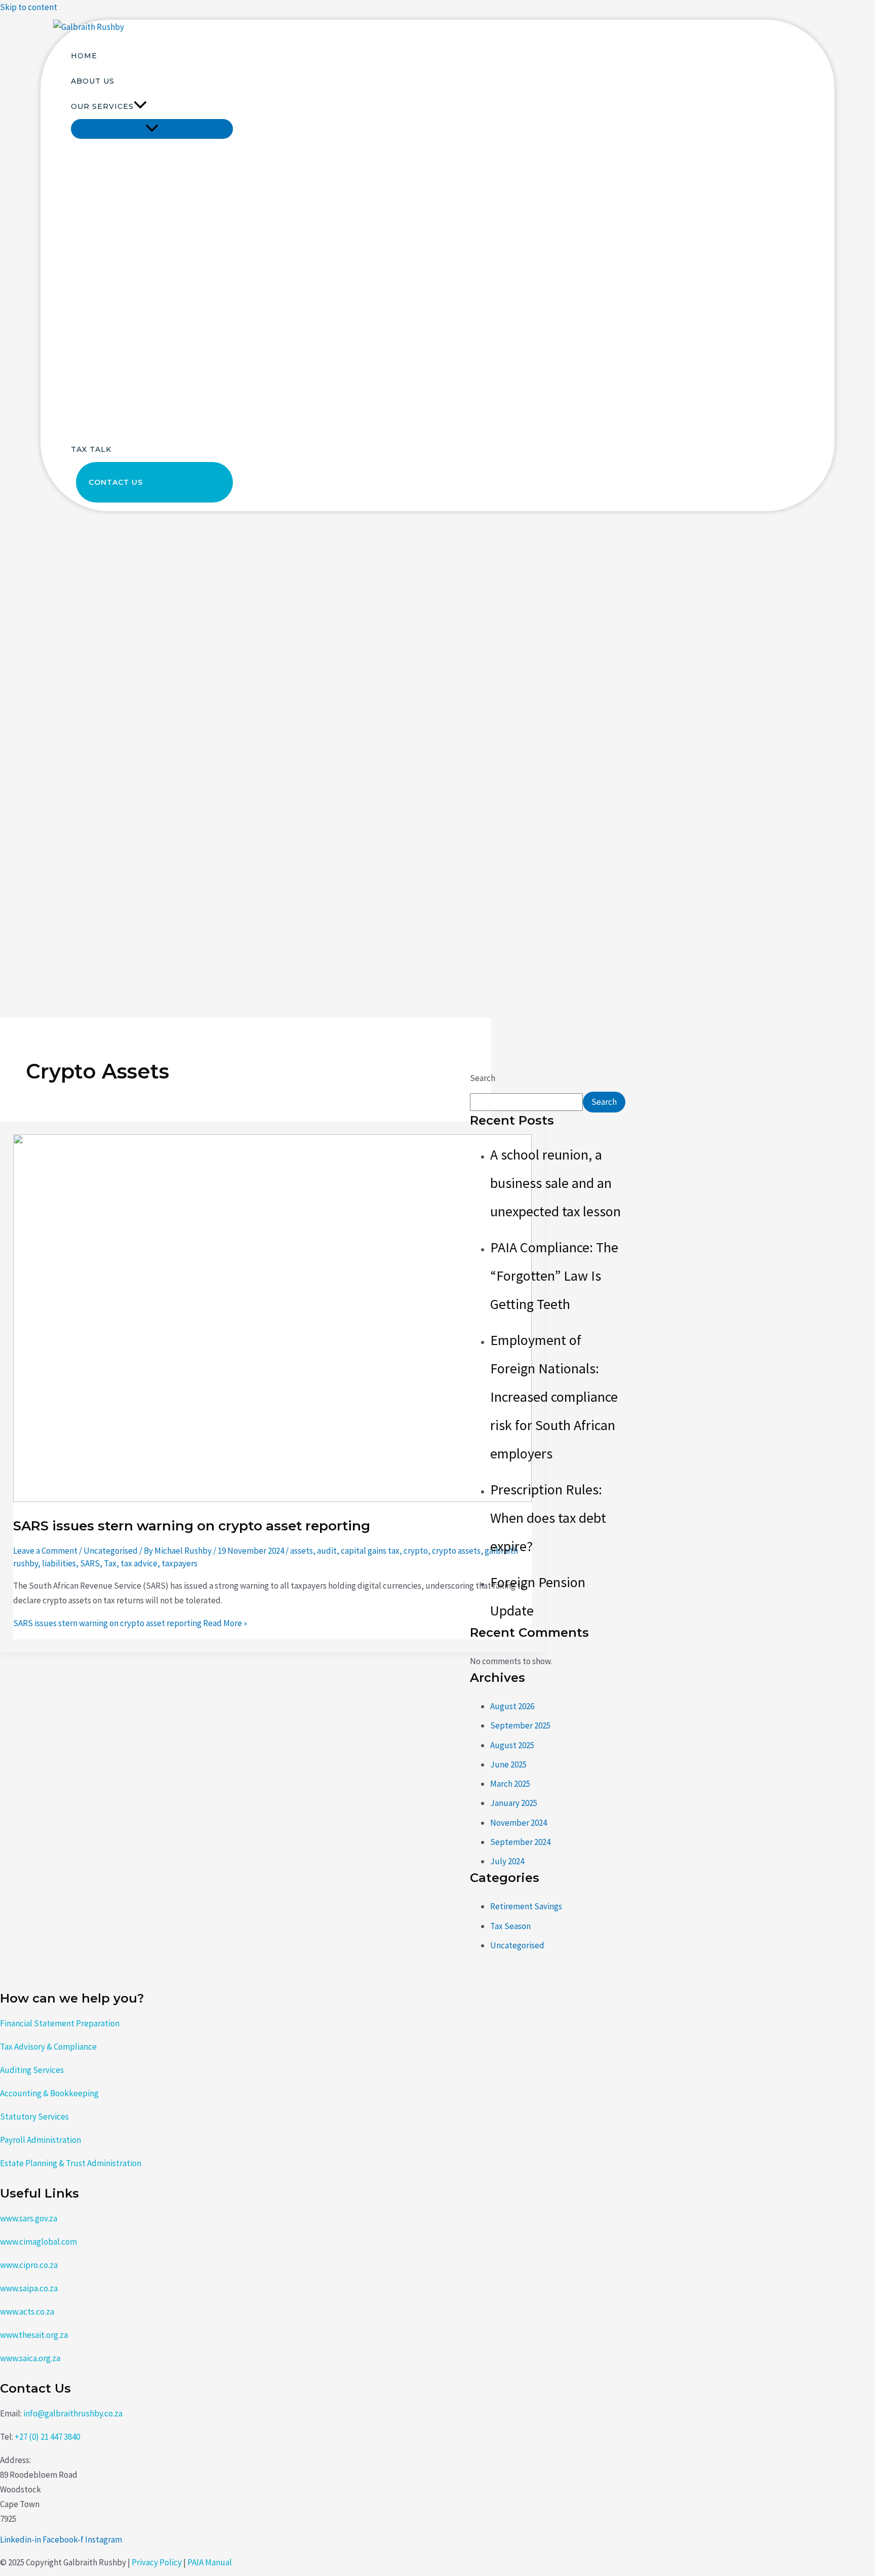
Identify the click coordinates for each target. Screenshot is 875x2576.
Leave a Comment (45, 1551)
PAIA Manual (210, 2562)
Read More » (130, 1623)
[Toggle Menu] (152, 129)
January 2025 (514, 1803)
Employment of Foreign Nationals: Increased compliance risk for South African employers (554, 1397)
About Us (93, 81)
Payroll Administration (41, 2140)
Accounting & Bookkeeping (49, 2093)
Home (84, 56)
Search (483, 1078)
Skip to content (29, 7)
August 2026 (512, 1706)
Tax (110, 1563)
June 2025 (508, 1764)
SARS (90, 1563)
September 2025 (520, 1725)
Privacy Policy (157, 2562)
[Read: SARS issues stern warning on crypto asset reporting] (272, 1499)
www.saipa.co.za (29, 2288)
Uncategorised (111, 1551)
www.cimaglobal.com (38, 2242)
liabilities (59, 1563)
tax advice (139, 1563)
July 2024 (507, 1861)
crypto (416, 1551)
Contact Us (116, 482)
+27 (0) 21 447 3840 (47, 2437)
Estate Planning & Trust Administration (71, 2163)
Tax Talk (91, 449)
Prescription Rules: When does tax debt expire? (548, 1518)
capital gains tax (370, 1551)
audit (327, 1551)
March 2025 (510, 1784)
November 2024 (519, 1823)
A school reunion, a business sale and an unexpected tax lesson (555, 1183)
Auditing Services (32, 2070)
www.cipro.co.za (29, 2265)
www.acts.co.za (27, 2312)
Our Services (102, 106)
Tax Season (510, 1926)
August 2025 (512, 1745)
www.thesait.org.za (34, 2335)
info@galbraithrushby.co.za (73, 2413)
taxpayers (180, 1563)
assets (302, 1551)
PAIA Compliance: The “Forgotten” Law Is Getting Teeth (554, 1276)
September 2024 (520, 1842)
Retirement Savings (526, 1906)
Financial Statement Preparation (60, 2023)
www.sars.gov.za (29, 2218)
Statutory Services (34, 2117)
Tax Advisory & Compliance (48, 2047)
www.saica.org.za (30, 2358)
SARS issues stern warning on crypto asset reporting (192, 1526)
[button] (140, 106)
